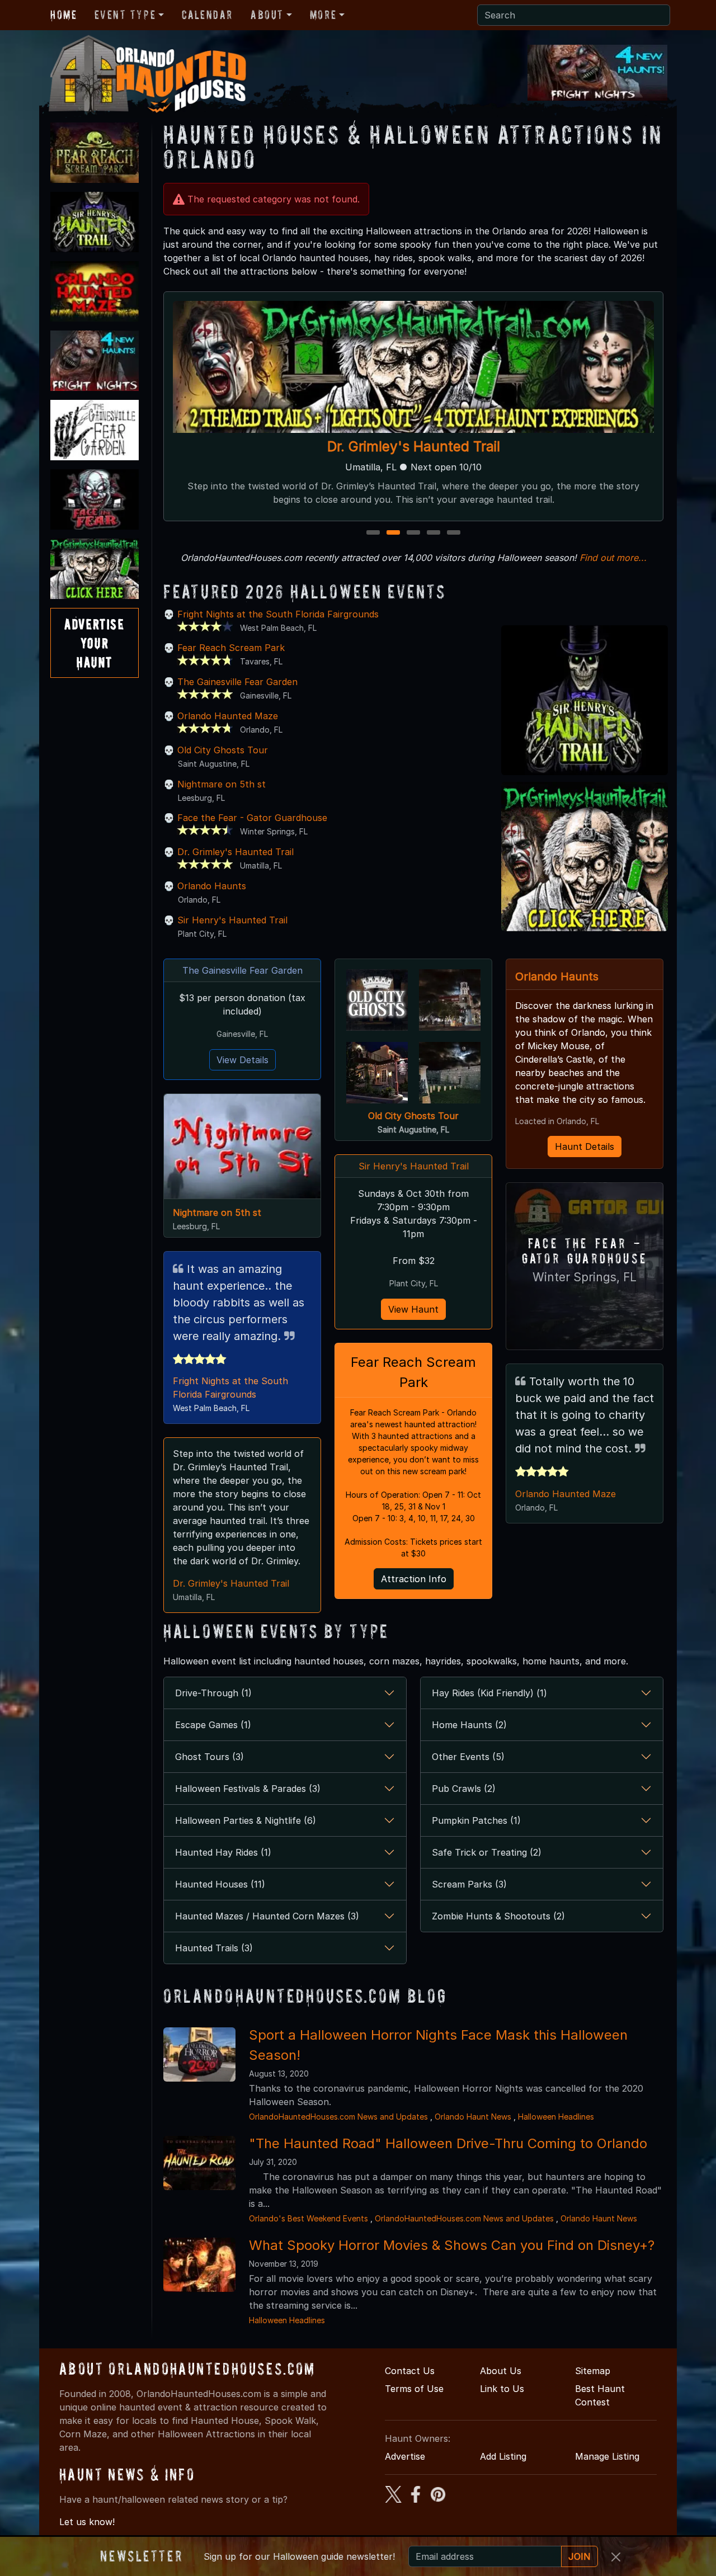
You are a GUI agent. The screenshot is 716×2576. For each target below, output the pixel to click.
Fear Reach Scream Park (231, 648)
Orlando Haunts (212, 886)
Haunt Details (585, 1147)
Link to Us (502, 2389)
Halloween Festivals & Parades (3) (248, 1789)
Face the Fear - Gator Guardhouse (252, 818)
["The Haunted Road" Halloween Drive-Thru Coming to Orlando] (199, 2162)
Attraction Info (414, 1579)
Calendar (207, 15)
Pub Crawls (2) (464, 1789)
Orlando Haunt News (473, 2117)
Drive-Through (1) (213, 1693)
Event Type (125, 15)
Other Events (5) (468, 1757)
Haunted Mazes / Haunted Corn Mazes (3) (267, 1916)
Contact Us (410, 2371)
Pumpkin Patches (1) (476, 1820)
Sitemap (593, 2371)
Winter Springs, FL (585, 1277)
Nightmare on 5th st (222, 784)
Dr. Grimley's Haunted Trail (235, 852)
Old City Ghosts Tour (223, 750)
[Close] (616, 2557)
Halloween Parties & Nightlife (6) (246, 1820)
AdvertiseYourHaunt (94, 643)
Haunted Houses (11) (220, 1884)
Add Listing (503, 2456)
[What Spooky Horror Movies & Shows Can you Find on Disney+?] (199, 2264)
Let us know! (87, 2522)
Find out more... (613, 558)
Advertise (405, 2456)
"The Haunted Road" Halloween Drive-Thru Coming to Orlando (448, 2143)
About (267, 15)
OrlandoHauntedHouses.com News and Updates (338, 2117)
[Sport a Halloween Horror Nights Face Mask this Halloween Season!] (199, 2054)
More (323, 15)
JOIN (580, 2556)
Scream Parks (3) (469, 1884)
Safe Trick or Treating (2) (487, 1852)
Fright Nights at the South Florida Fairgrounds (278, 614)
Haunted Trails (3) (214, 1948)
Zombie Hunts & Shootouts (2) (498, 1916)
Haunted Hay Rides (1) (223, 1852)
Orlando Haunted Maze (413, 447)
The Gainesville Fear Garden (237, 682)
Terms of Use (414, 2389)
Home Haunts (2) (469, 1725)
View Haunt (413, 1309)
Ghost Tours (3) (209, 1757)
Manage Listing (607, 2456)
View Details (242, 1060)
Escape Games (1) (213, 1725)
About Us (501, 2371)
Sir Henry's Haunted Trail (232, 920)
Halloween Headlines (556, 2117)
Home (63, 15)
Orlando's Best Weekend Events (308, 2218)
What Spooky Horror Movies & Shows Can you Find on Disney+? (452, 2245)
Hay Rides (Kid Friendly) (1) (489, 1693)
